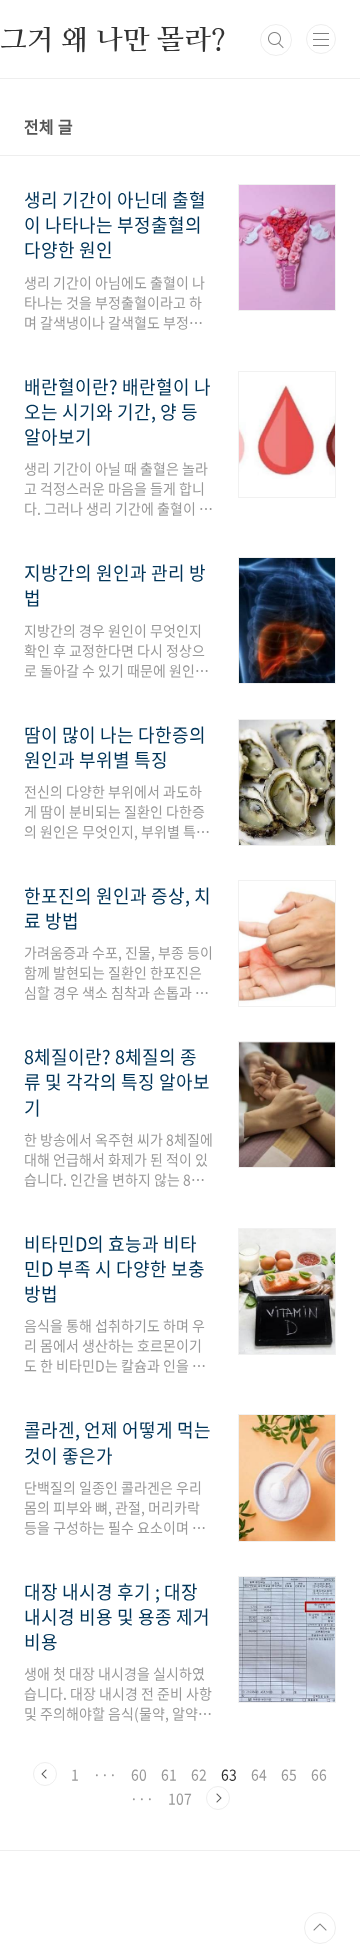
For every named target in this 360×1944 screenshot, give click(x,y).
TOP (320, 1928)
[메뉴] (321, 39)
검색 (276, 40)
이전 (45, 1774)
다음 (218, 1798)
